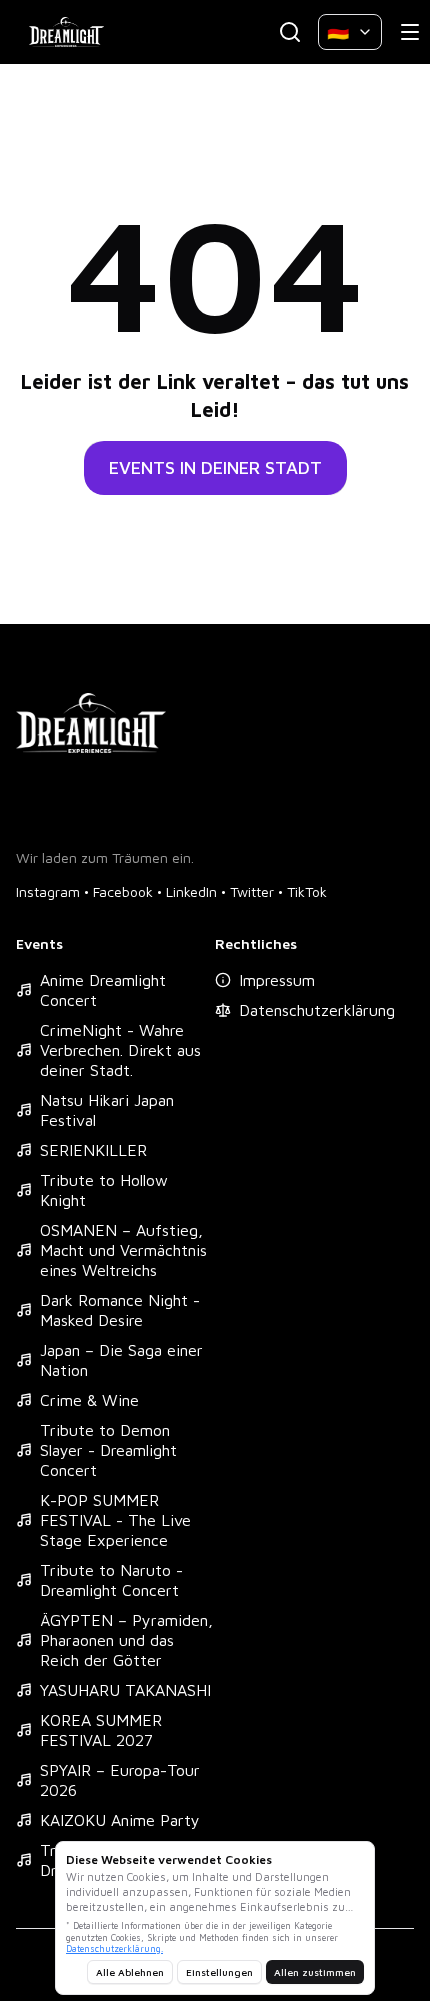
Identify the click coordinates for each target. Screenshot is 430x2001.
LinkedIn (191, 891)
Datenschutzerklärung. (114, 1948)
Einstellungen (219, 1972)
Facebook (123, 891)
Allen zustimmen (315, 1972)
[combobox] (350, 32)
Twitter (252, 891)
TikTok (307, 891)
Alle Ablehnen (130, 1972)
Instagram (48, 891)
